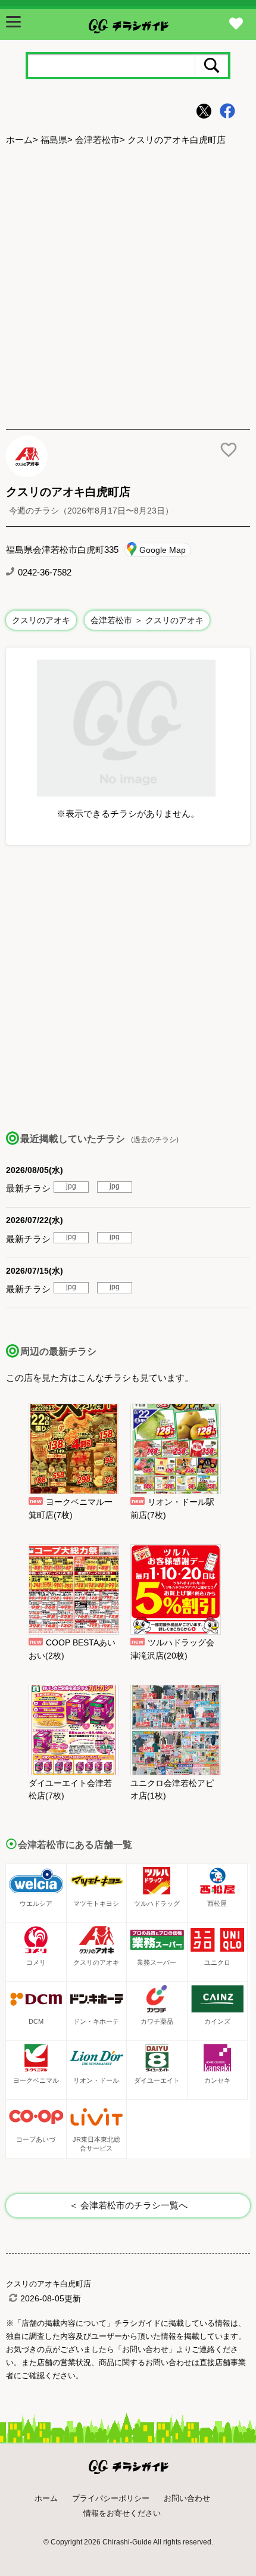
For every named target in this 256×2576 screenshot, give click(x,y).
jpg (71, 1186)
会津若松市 (97, 140)
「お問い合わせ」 (145, 2349)
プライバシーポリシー (111, 2498)
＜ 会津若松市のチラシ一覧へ (128, 2205)
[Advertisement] (128, 289)
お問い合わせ (187, 2498)
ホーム (19, 140)
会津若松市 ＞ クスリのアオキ (147, 620)
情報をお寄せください (122, 2513)
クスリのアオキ (41, 620)
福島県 (54, 140)
